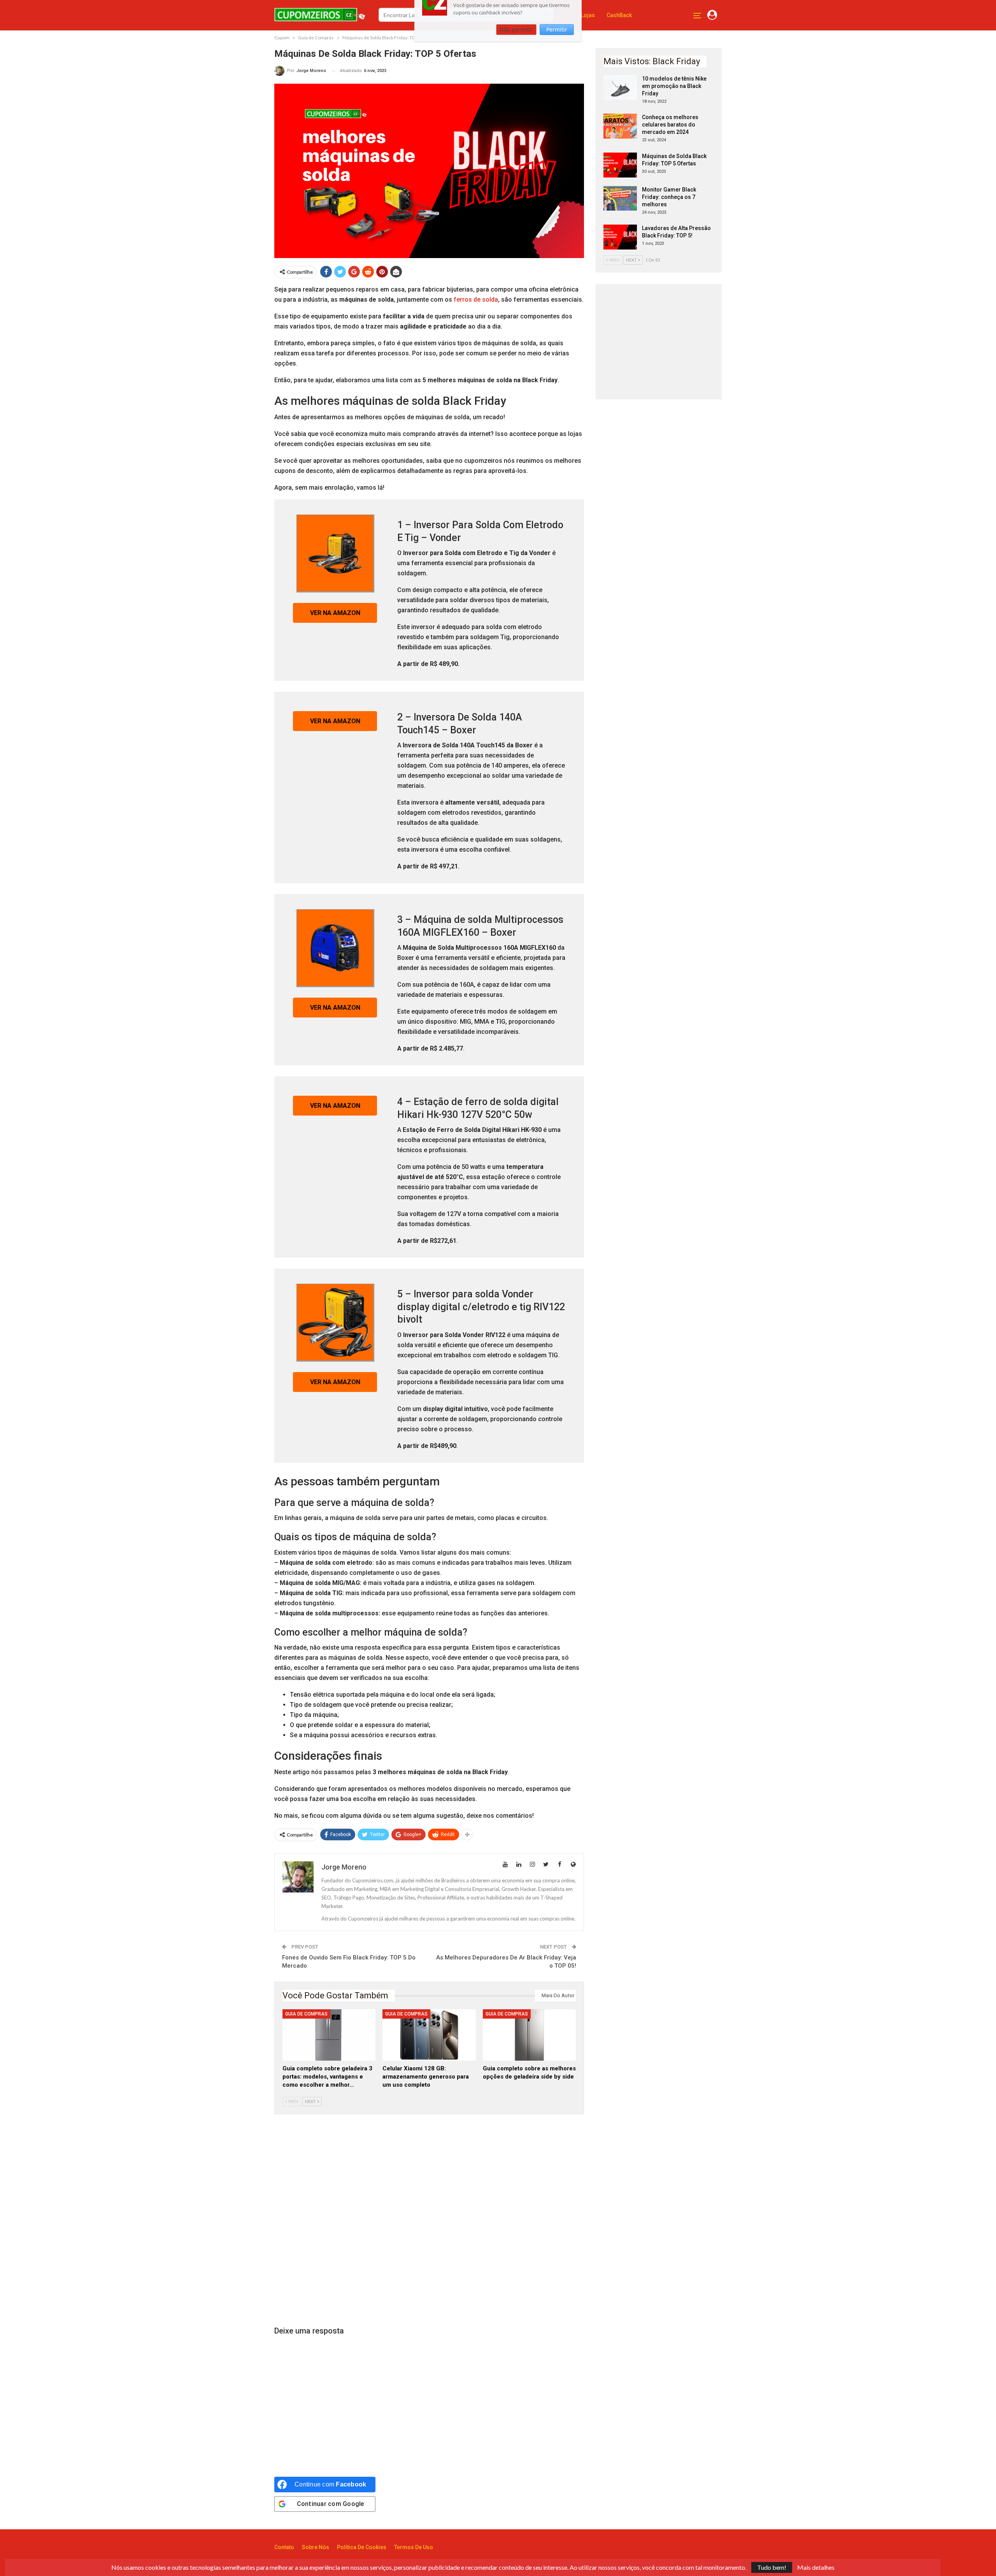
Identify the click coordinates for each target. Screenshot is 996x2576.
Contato (284, 2547)
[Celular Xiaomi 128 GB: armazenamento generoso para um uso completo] (429, 2035)
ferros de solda (476, 300)
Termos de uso (414, 2547)
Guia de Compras (306, 2014)
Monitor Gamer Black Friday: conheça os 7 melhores (669, 197)
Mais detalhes (816, 2567)
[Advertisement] (429, 2221)
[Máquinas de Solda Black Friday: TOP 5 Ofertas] (620, 165)
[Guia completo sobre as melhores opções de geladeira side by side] (529, 2035)
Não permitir (516, 45)
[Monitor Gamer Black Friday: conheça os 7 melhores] (620, 199)
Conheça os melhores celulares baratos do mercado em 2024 (670, 125)
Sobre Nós (316, 2547)
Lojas (588, 15)
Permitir (557, 45)
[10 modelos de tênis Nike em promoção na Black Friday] (620, 88)
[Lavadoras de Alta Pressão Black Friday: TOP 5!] (620, 237)
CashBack (619, 15)
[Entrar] (712, 15)
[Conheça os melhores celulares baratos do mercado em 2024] (620, 126)
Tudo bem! (772, 2567)
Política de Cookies (362, 2547)
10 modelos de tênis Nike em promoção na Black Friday (674, 86)
